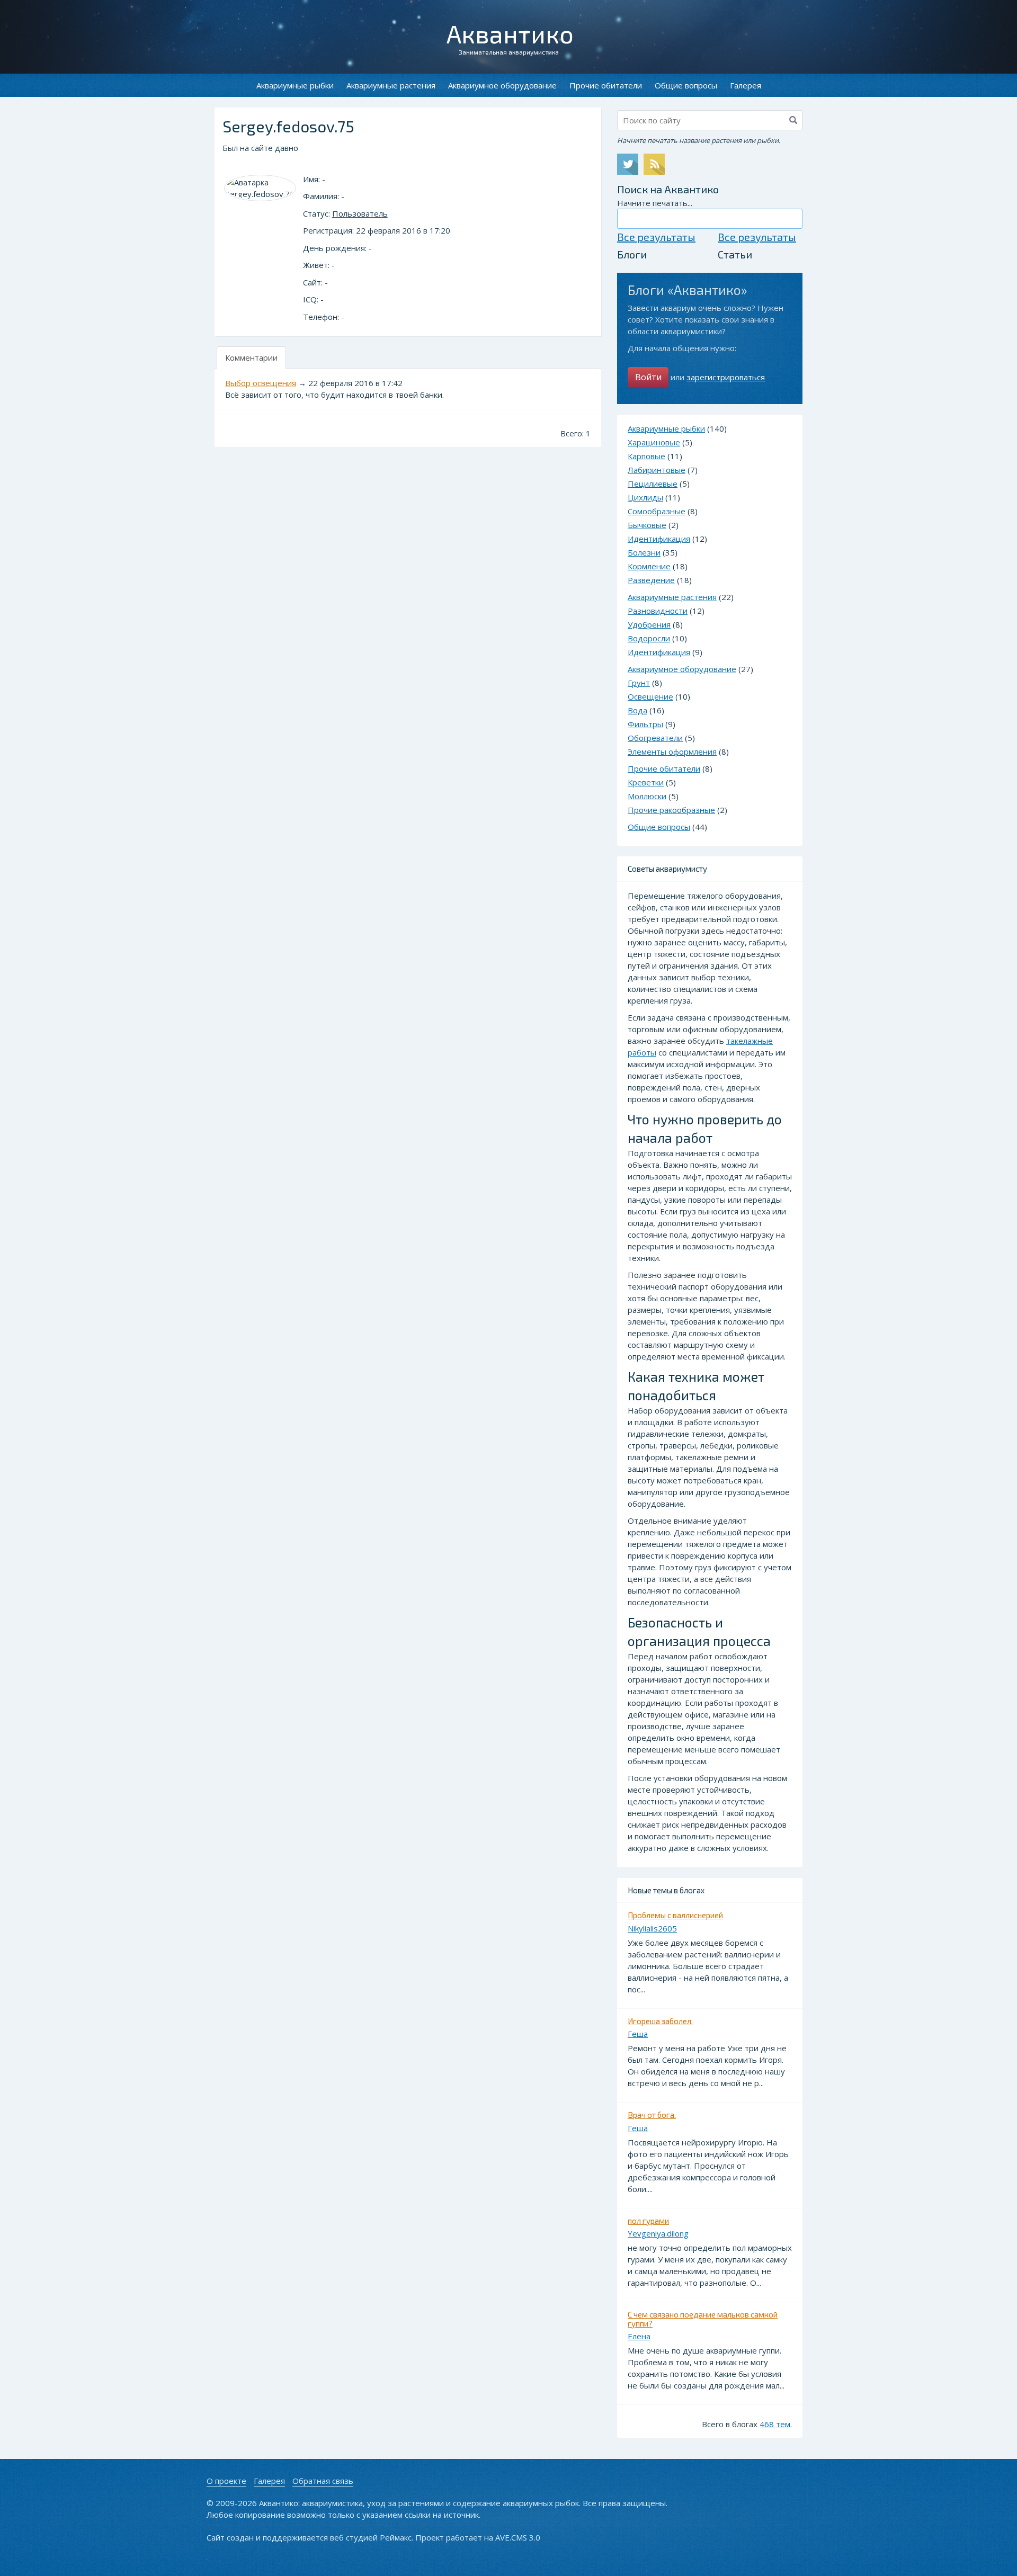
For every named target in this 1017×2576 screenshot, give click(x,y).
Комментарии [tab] (251, 357)
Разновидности (658, 611)
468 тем (775, 2424)
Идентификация (659, 539)
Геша (638, 2034)
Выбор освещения (261, 383)
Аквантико (510, 33)
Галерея (746, 85)
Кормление (649, 566)
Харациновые (654, 442)
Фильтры (645, 724)
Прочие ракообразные (671, 810)
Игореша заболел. (660, 2021)
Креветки (646, 782)
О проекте (226, 2481)
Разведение (651, 580)
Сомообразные (657, 511)
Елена (639, 2336)
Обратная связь (323, 2481)
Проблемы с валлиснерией (675, 1915)
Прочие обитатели (606, 85)
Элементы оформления (672, 752)
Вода (637, 710)
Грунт (639, 683)
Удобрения (649, 624)
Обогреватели (655, 738)
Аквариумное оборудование (502, 85)
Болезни (644, 552)
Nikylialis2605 (652, 1928)
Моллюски (647, 796)
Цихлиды (645, 497)
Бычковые (647, 525)
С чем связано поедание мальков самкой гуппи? (703, 2319)
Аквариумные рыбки (295, 85)
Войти (648, 377)
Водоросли (649, 638)
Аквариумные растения (391, 85)
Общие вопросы (686, 85)
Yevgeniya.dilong (658, 2233)
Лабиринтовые (657, 470)
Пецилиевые (653, 484)
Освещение (650, 696)
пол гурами (648, 2221)
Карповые (646, 456)
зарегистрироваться (726, 377)
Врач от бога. (652, 2115)
